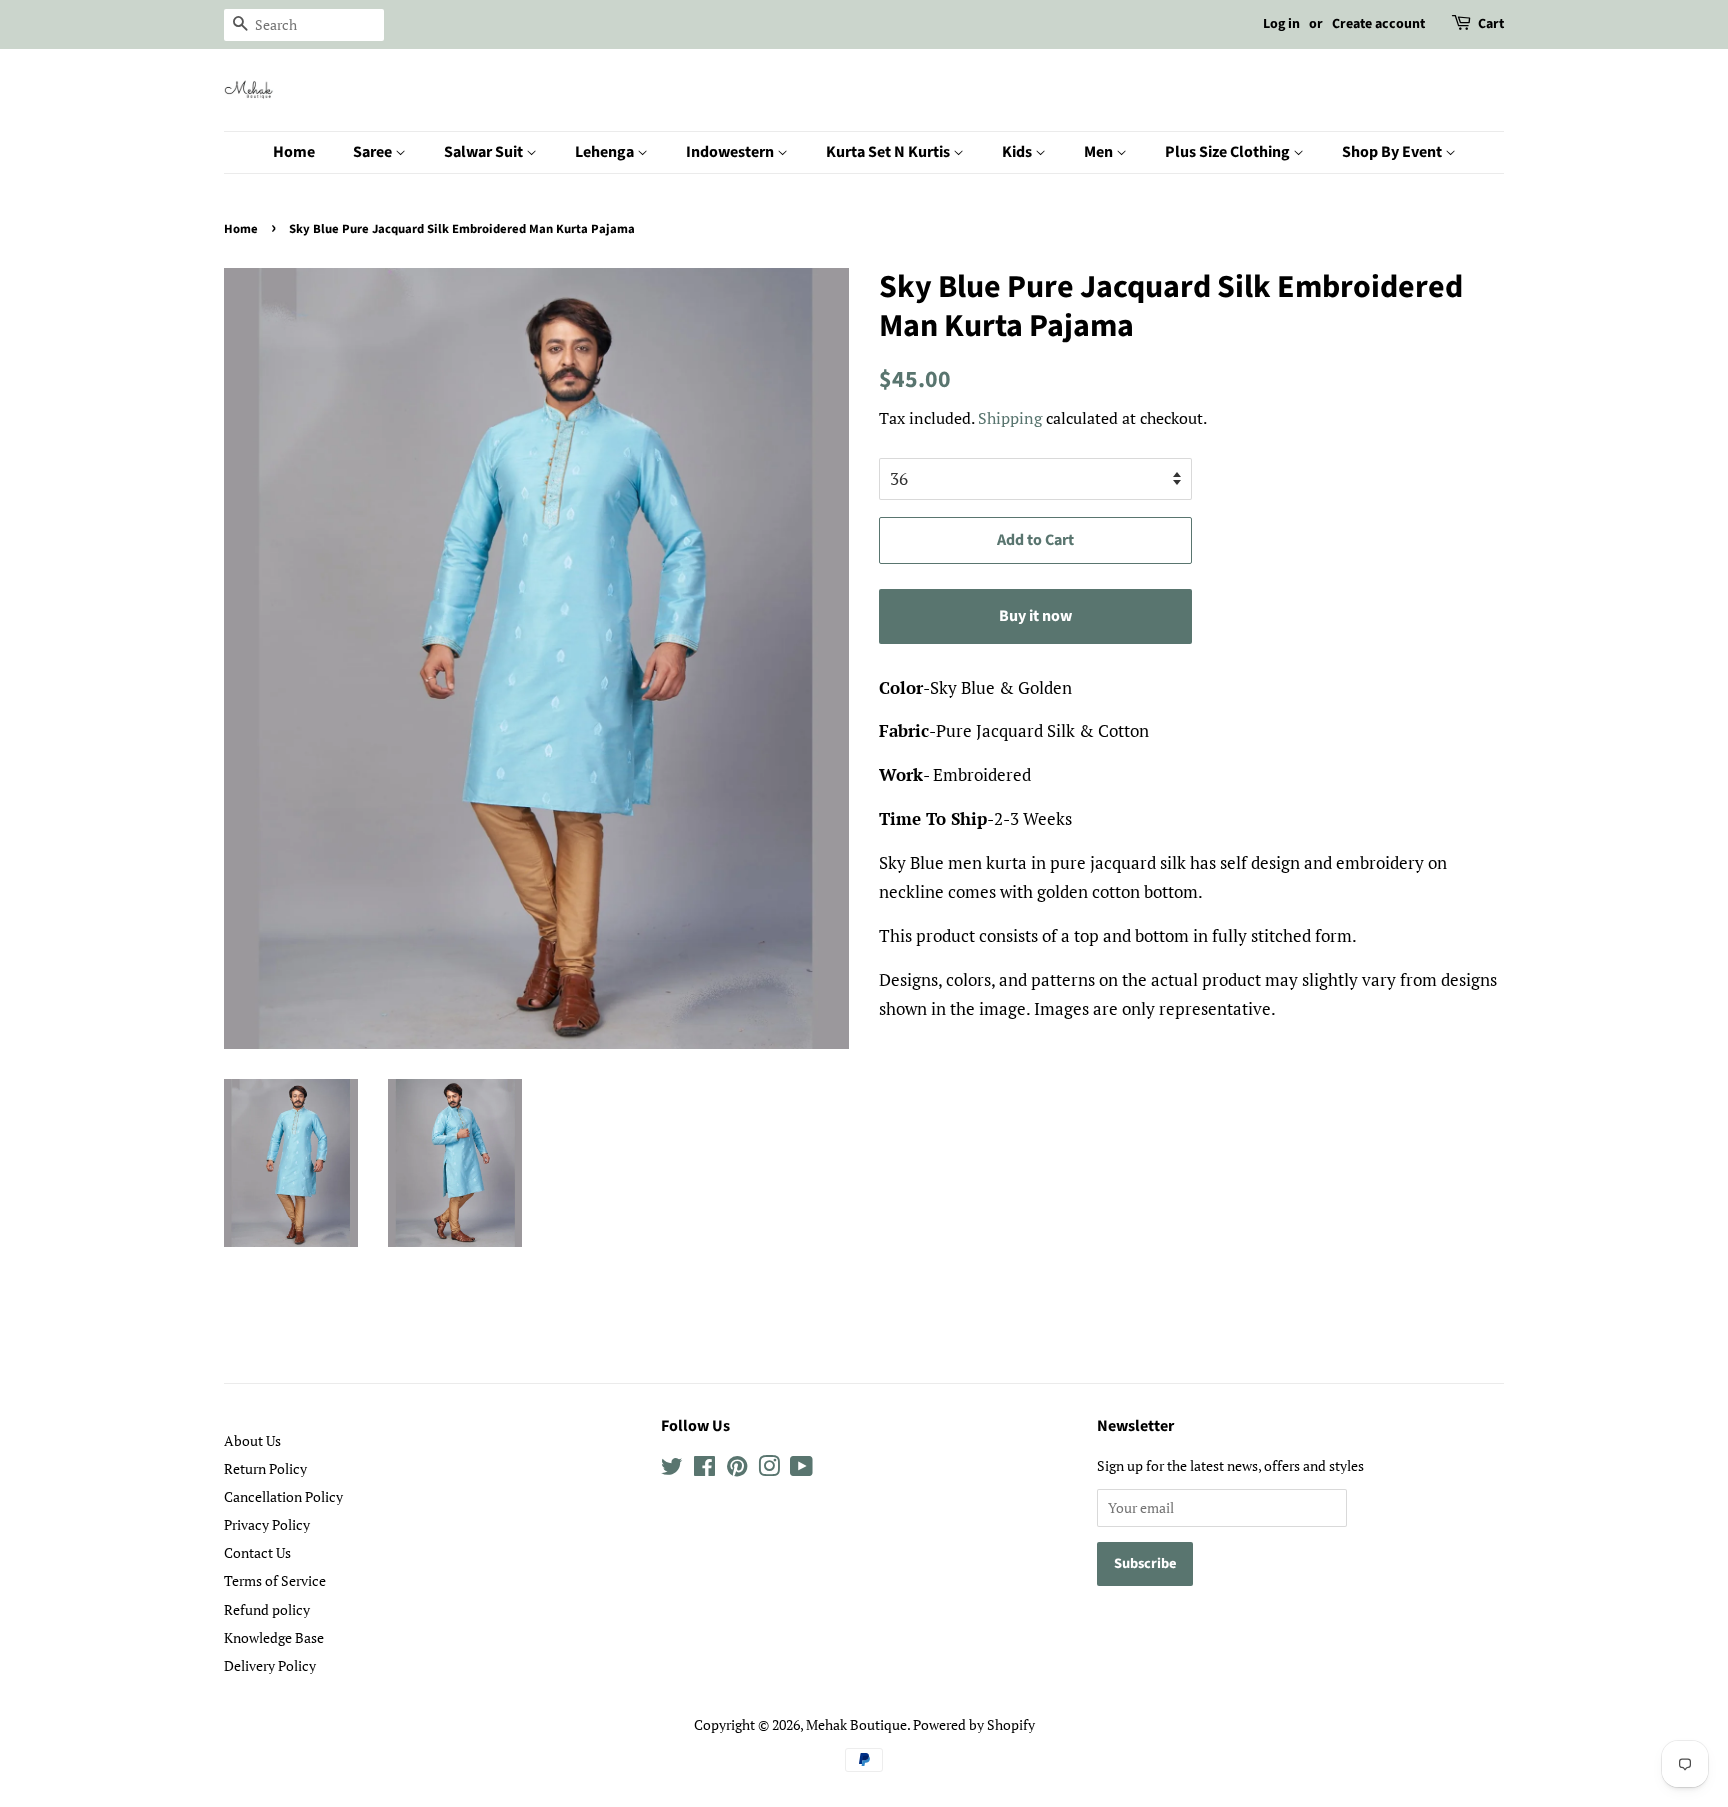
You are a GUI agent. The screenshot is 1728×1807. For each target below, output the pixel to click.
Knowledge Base (274, 1637)
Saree (374, 152)
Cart (1491, 24)
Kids (1018, 152)
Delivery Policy (270, 1665)
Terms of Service (275, 1580)
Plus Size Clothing (1229, 152)
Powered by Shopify (974, 1724)
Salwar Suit (485, 152)
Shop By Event (1393, 152)
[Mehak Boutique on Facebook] (704, 1469)
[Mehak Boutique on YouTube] (801, 1469)
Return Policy (265, 1468)
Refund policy (267, 1609)
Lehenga (606, 152)
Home (294, 152)
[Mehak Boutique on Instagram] (769, 1469)
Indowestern (731, 152)
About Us (252, 1440)
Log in (1281, 24)
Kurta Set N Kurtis (889, 152)
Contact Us (257, 1552)
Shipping (1010, 418)
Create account (1378, 24)
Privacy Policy (267, 1524)
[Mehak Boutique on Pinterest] (737, 1469)
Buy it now (1035, 616)
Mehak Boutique (856, 1724)
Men (1100, 152)
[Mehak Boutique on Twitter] (672, 1469)
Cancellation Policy (283, 1496)
